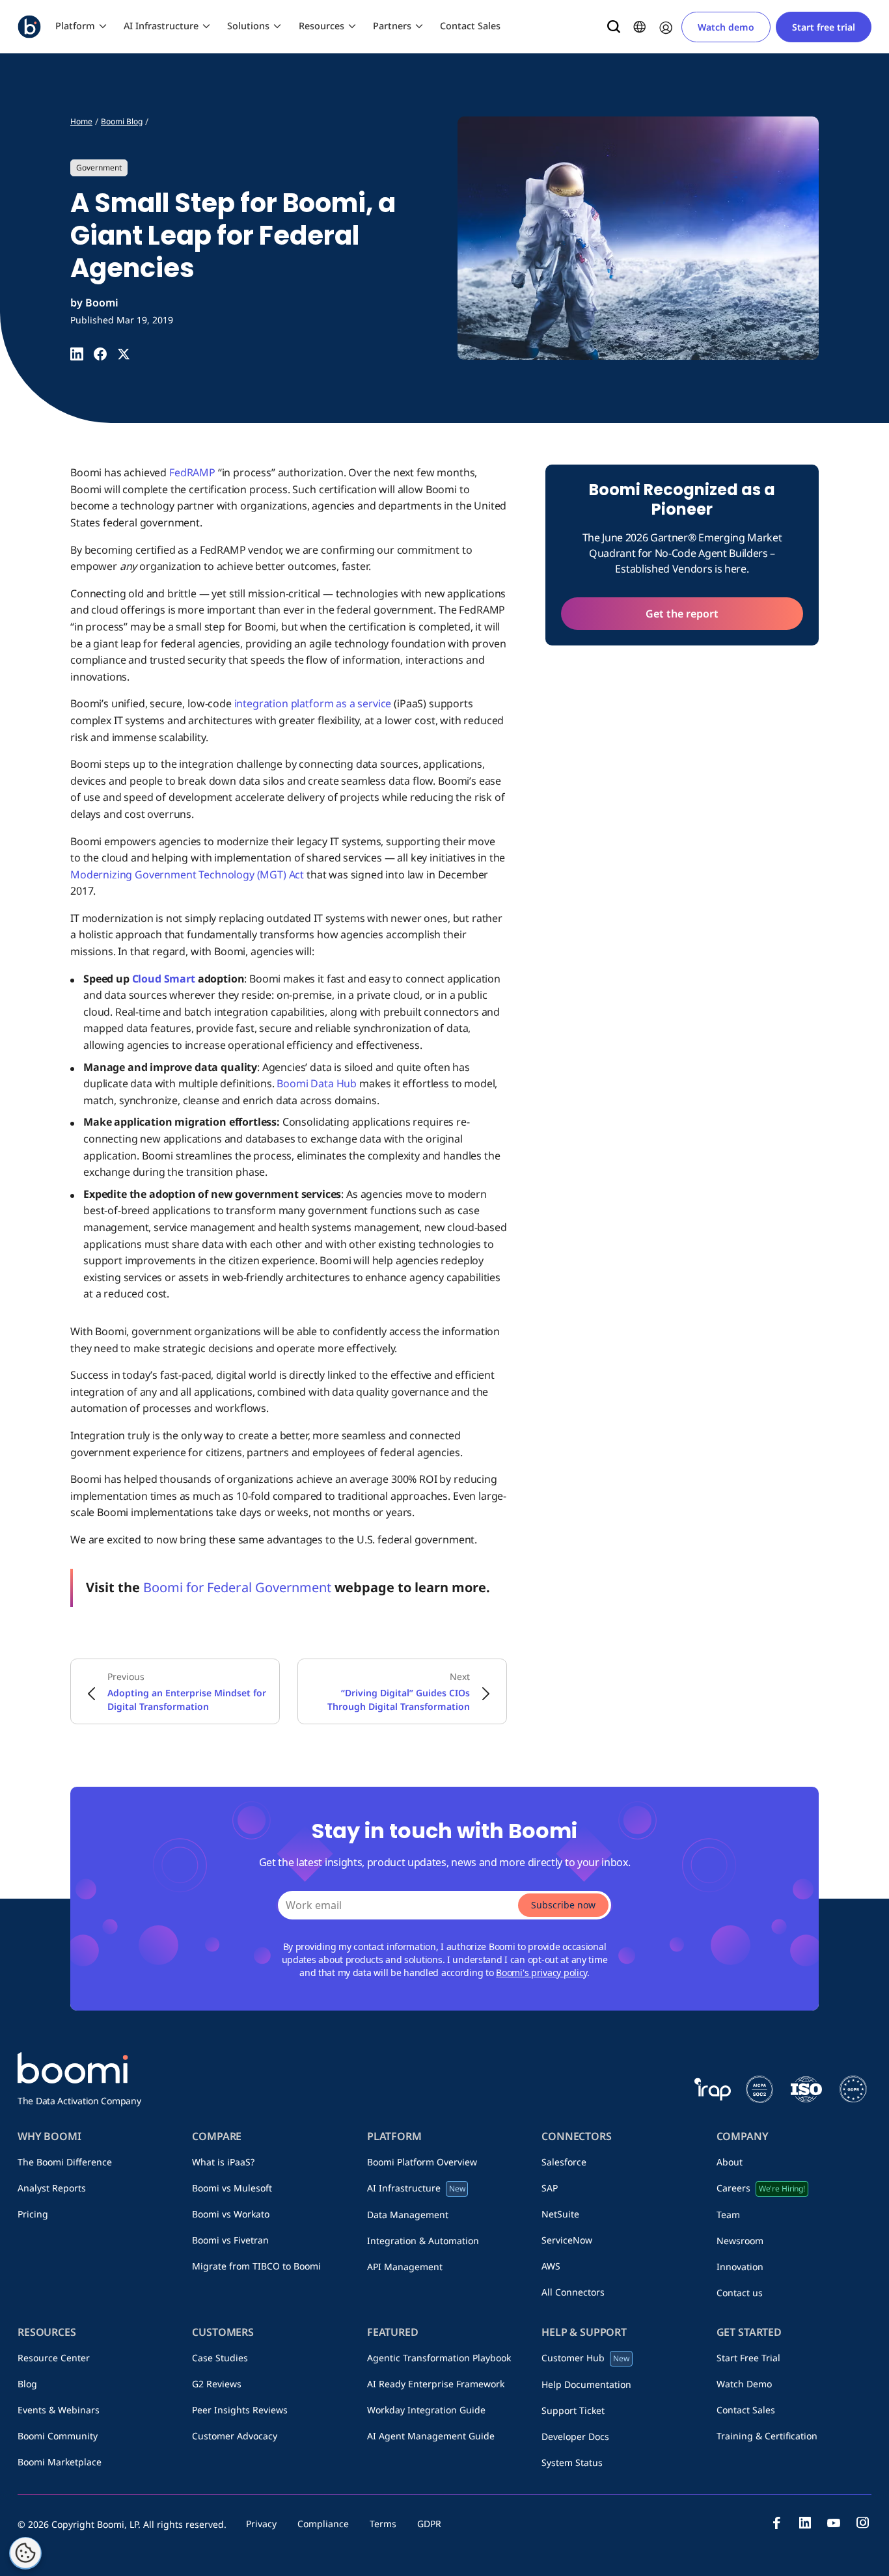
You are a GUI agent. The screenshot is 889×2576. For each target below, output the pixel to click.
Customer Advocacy (235, 2436)
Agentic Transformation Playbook (439, 2358)
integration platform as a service (313, 703)
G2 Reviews (217, 2384)
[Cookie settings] (25, 2553)
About (730, 2162)
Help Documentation (586, 2384)
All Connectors (573, 2292)
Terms (383, 2524)
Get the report (682, 614)
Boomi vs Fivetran (230, 2240)
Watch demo (726, 27)
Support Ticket (573, 2410)
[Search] (614, 27)
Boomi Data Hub (317, 1083)
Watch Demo (744, 2384)
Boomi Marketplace (60, 2462)
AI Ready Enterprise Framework (436, 2384)
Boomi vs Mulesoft (232, 2188)
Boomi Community (58, 2436)
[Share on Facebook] (100, 354)
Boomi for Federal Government (237, 1587)
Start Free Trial (748, 2358)
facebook (776, 2523)
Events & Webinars (59, 2410)
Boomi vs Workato (231, 2214)
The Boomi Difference (65, 2162)
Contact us (740, 2293)
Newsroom (740, 2241)
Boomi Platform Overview (422, 2162)
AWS (551, 2266)
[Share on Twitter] (124, 354)
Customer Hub (585, 2358)
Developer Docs (575, 2436)
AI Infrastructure (161, 26)
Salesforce (564, 2162)
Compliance (323, 2524)
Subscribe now (563, 1905)
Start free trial (824, 27)
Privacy (261, 2524)
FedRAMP (192, 472)
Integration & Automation (423, 2241)
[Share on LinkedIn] (77, 354)
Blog (27, 2384)
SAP (550, 2188)
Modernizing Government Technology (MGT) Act (187, 874)
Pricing (33, 2214)
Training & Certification (767, 2436)
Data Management (408, 2215)
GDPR (429, 2524)
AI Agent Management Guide (431, 2436)
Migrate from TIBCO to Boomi (256, 2266)
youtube (834, 2523)
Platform (75, 26)
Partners (392, 26)
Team (728, 2215)
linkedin (805, 2523)
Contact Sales (470, 26)
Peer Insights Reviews (240, 2410)
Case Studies (220, 2358)
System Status (572, 2462)
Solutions (248, 26)
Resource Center (54, 2358)
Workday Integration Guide (426, 2410)
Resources (321, 26)
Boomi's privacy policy (541, 1973)
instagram (862, 2523)
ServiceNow (567, 2240)
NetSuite (560, 2214)
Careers (761, 2188)
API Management (405, 2267)
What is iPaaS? (223, 2162)
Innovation (740, 2267)
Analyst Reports (52, 2188)
